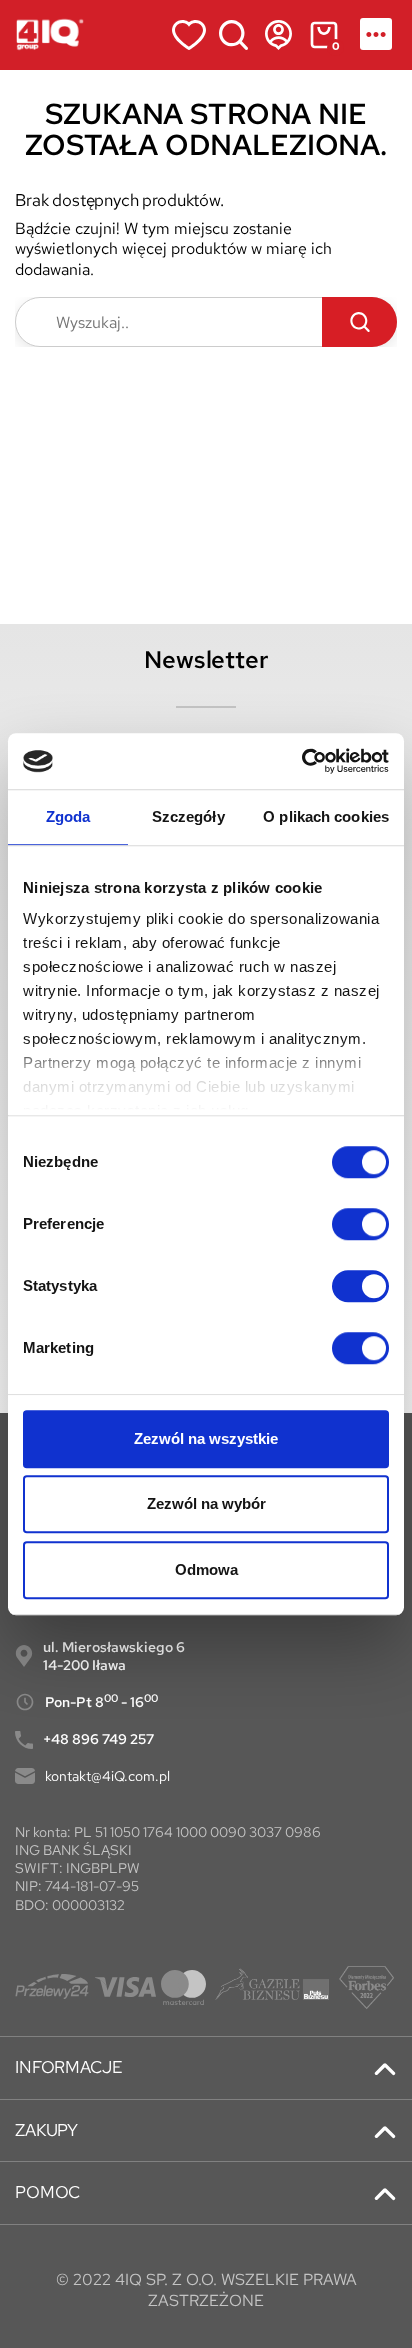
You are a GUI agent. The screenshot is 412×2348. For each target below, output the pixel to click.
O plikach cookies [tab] (326, 816)
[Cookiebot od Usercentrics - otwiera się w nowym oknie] (301, 761)
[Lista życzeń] (188, 35)
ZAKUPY (46, 2130)
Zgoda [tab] (68, 816)
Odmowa (206, 1569)
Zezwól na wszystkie (206, 1438)
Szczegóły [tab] (188, 816)
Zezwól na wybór (206, 1503)
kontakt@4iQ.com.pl (107, 1776)
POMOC (47, 2192)
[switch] (360, 1224)
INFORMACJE (68, 2067)
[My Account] (278, 35)
